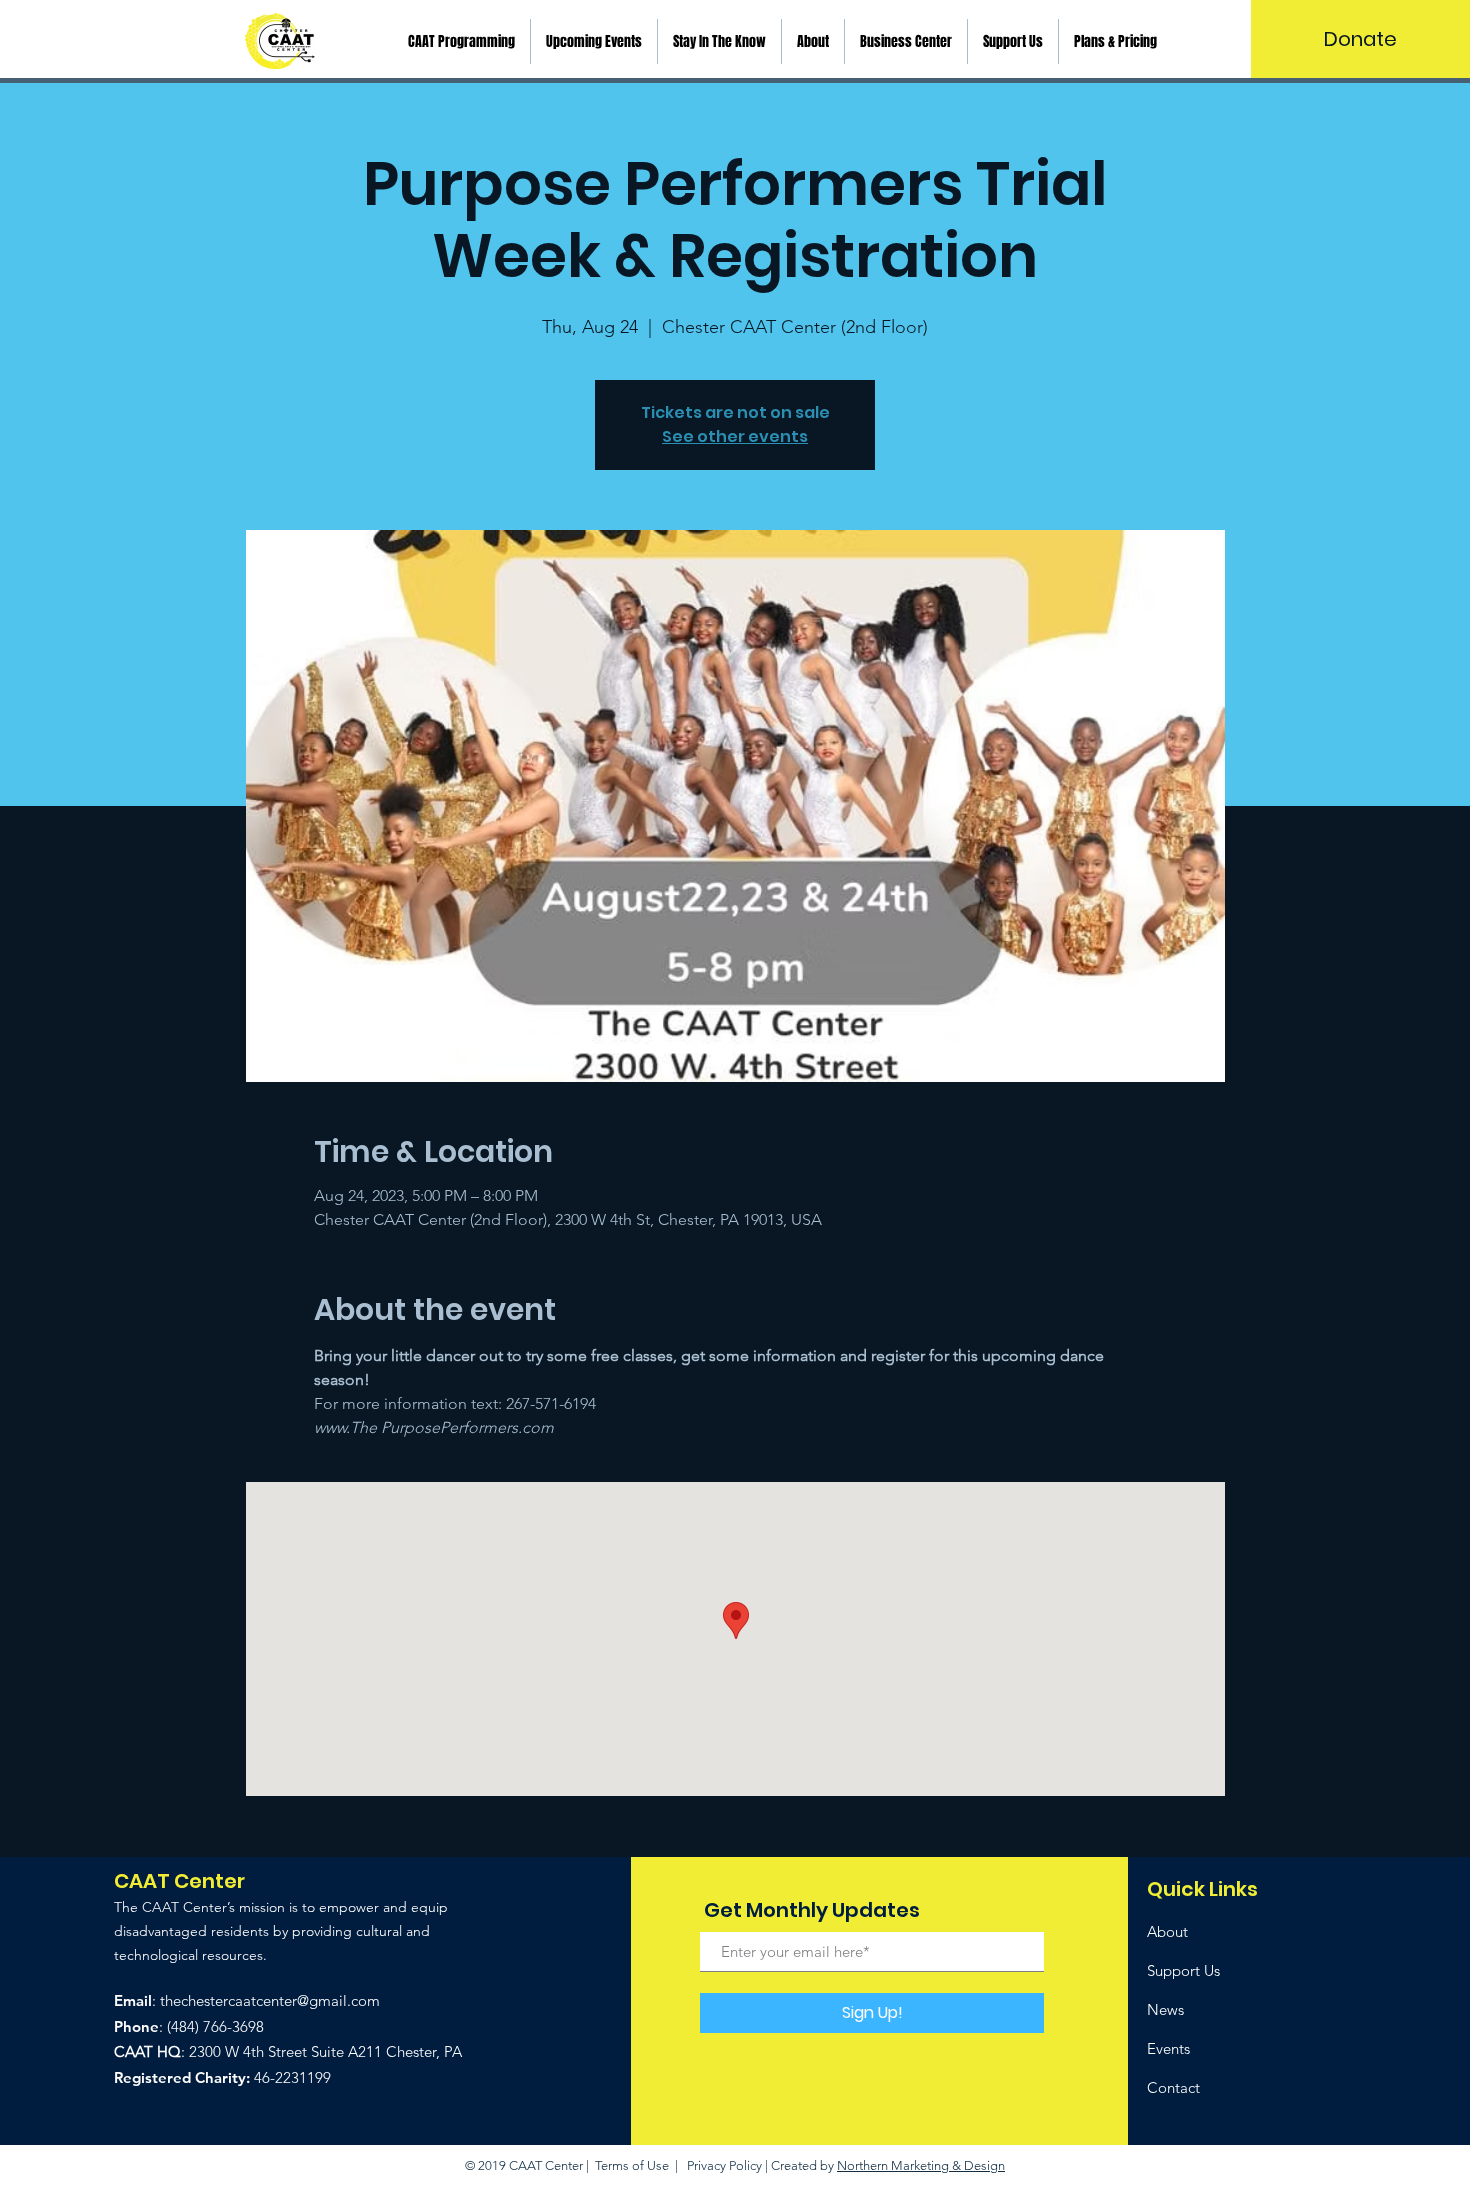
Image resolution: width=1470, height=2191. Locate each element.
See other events (735, 436)
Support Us (1183, 1970)
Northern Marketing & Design (921, 2165)
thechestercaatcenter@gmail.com (270, 2000)
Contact (1173, 2087)
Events (1168, 2048)
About (1167, 1931)
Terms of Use (632, 2165)
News (1165, 2009)
